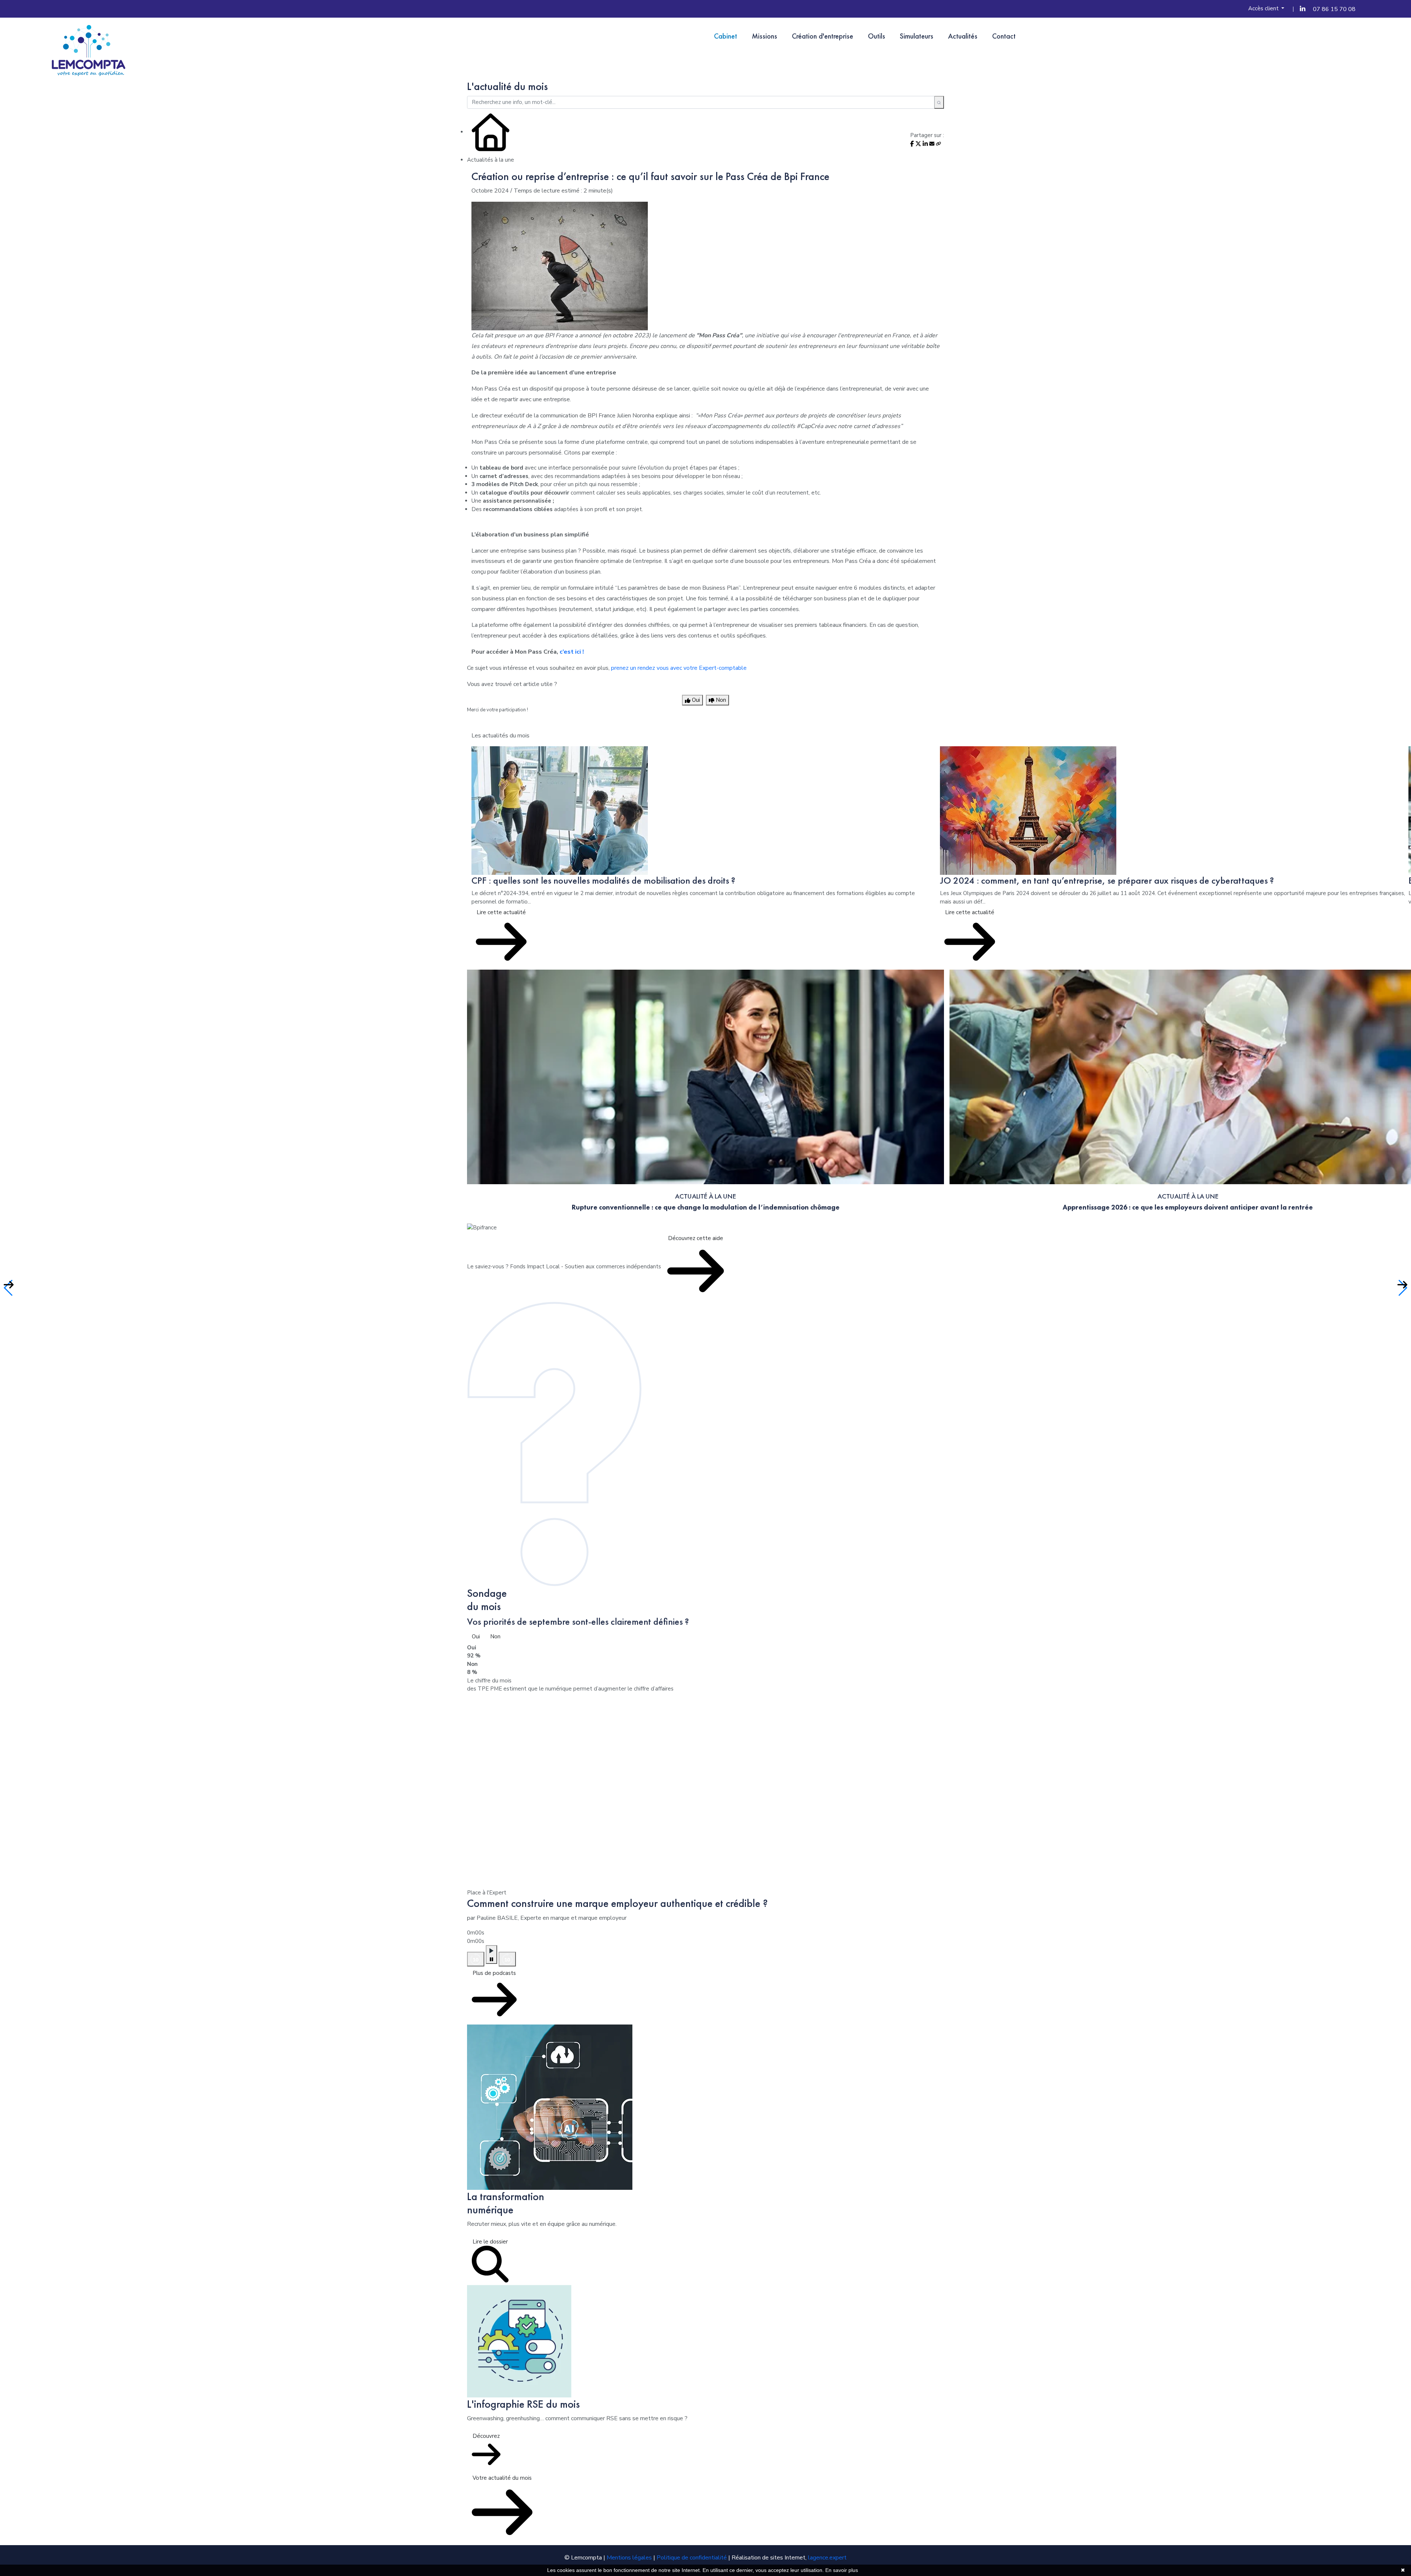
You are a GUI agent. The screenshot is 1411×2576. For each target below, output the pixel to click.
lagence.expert (827, 2558)
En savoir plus (842, 2570)
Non (495, 1637)
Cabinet (726, 36)
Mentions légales (629, 2558)
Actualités (963, 36)
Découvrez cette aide (696, 1238)
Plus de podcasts (494, 1973)
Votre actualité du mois (502, 2478)
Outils (877, 36)
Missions (764, 36)
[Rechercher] (939, 103)
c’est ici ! (572, 652)
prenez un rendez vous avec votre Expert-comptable (679, 668)
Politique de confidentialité (692, 2558)
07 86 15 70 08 (1334, 9)
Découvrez (486, 2436)
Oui (476, 1637)
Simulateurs (917, 36)
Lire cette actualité (501, 912)
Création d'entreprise (823, 36)
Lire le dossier (490, 2242)
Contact (1004, 36)
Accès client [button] (1264, 8)
